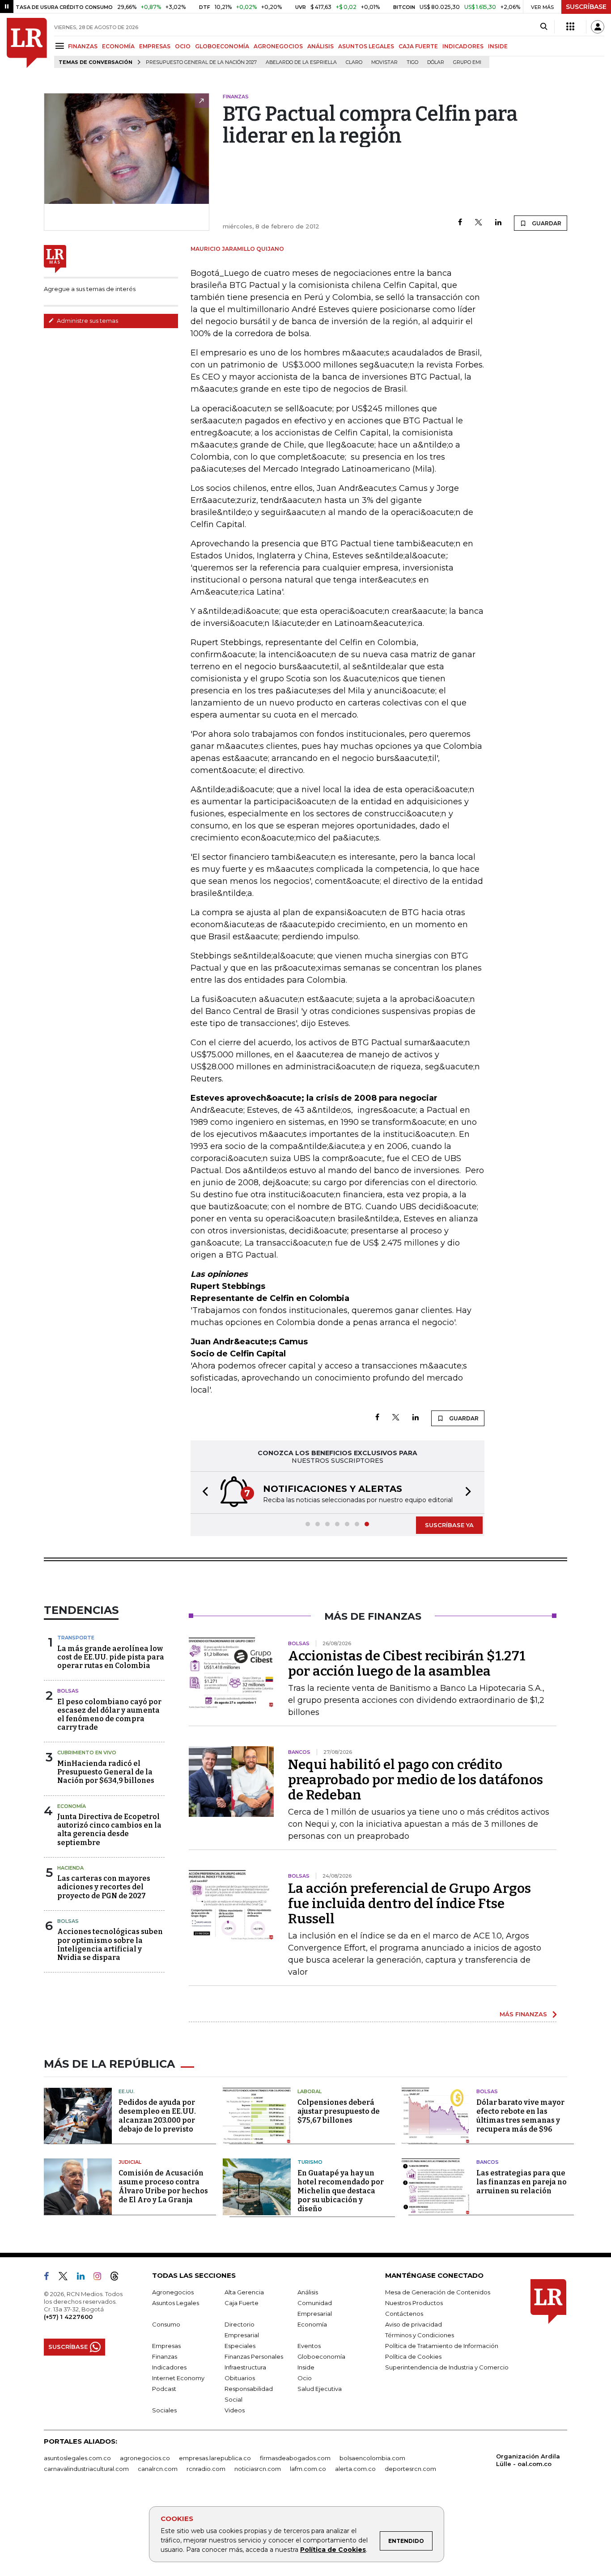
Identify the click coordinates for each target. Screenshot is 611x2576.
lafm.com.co (308, 2469)
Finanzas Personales (254, 2356)
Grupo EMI (467, 62)
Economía (72, 1806)
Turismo (310, 2162)
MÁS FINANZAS (523, 2014)
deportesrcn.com (410, 2469)
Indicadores (169, 2367)
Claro (354, 62)
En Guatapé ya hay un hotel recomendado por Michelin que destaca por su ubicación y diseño (341, 2191)
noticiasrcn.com (258, 2469)
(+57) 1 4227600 (68, 2317)
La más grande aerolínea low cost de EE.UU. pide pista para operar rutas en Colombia (111, 1657)
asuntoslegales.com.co (77, 2458)
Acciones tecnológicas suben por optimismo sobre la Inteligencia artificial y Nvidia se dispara (110, 1945)
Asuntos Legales (176, 2303)
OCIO (183, 46)
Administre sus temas (87, 321)
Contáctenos (404, 2314)
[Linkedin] (498, 223)
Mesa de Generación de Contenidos (438, 2292)
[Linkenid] (84, 2278)
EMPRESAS (155, 46)
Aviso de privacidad (414, 2324)
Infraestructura (245, 2367)
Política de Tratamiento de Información (442, 2346)
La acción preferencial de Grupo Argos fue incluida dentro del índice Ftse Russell (409, 1904)
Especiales (240, 2346)
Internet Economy (178, 2378)
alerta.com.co (355, 2469)
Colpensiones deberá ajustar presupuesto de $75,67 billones (339, 2111)
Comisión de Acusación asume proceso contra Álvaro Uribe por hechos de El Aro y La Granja (163, 2186)
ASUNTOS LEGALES (366, 46)
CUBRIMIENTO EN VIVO (87, 1753)
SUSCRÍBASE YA (449, 1525)
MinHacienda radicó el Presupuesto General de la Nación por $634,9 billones (106, 1772)
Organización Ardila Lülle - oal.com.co (528, 2460)
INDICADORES (463, 46)
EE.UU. (127, 2091)
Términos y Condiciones (420, 2335)
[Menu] (61, 46)
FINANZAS (83, 46)
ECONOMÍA (118, 46)
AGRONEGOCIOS (278, 46)
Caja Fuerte (242, 2303)
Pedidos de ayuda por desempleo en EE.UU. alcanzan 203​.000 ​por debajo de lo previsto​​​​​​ (157, 2116)
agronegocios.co (145, 2458)
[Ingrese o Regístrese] (598, 27)
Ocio (305, 2378)
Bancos (488, 2162)
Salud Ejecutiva (320, 2389)
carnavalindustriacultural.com (86, 2469)
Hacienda (70, 1868)
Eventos (309, 2346)
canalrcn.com (158, 2469)
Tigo (412, 62)
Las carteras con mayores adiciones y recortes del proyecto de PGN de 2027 (104, 1887)
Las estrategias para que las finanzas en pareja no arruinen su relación (522, 2182)
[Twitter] (479, 223)
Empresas (166, 2346)
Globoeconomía (321, 2356)
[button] (203, 1493)
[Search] (544, 27)
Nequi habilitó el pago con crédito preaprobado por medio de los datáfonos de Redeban (416, 1780)
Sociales (164, 2410)
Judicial (130, 2162)
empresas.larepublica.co (215, 2458)
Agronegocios (173, 2292)
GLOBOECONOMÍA (222, 46)
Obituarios (240, 2378)
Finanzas (165, 2356)
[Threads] (118, 2278)
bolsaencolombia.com (372, 2458)
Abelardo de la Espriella (301, 62)
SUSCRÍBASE (586, 7)
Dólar (436, 62)
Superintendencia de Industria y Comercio (447, 2367)
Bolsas (68, 1691)
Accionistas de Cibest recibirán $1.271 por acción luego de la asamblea (407, 1664)
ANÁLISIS (320, 46)
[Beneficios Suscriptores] (570, 27)
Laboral (310, 2091)
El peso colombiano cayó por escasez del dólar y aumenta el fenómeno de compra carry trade (109, 1715)
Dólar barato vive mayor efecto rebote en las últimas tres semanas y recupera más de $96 (520, 2116)
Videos (235, 2410)
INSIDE (498, 46)
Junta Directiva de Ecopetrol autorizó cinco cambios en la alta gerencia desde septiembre (109, 1830)
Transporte (76, 1638)
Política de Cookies (333, 2550)
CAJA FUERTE (418, 46)
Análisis (308, 2292)
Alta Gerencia (244, 2292)
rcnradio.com (206, 2469)
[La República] (27, 43)
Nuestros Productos (414, 2303)
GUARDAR (546, 223)
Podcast (164, 2389)
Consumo (166, 2324)
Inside (306, 2367)
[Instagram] (101, 2278)
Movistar (384, 62)
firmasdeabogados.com (295, 2458)
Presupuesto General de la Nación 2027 (201, 62)
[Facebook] (460, 223)
